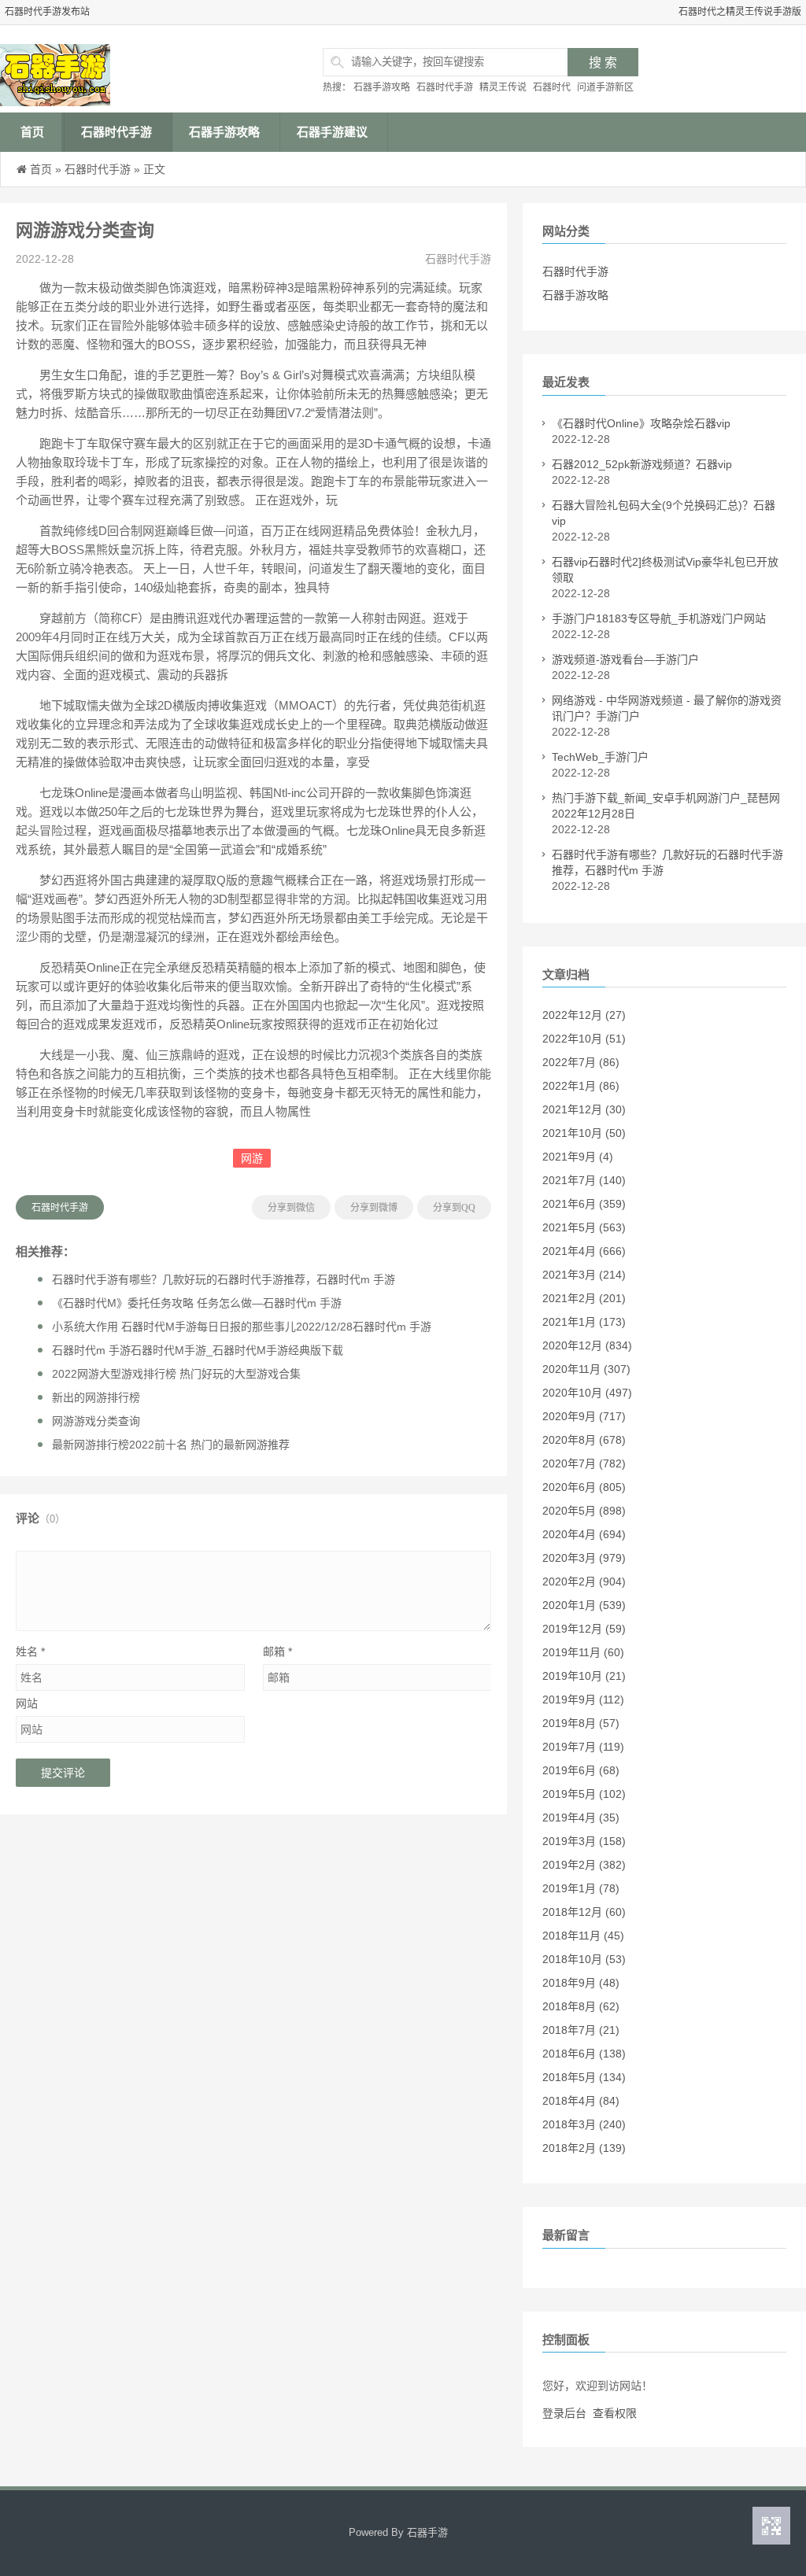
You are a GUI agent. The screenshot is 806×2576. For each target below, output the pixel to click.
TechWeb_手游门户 (600, 757)
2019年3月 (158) (584, 1841)
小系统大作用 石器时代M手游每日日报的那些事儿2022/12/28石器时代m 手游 (242, 1327)
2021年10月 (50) (584, 1133)
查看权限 (615, 2413)
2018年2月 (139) (584, 2148)
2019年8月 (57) (581, 1723)
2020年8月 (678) (584, 1440)
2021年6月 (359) (584, 1204)
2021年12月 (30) (584, 1109)
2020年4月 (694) (584, 1534)
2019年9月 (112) (583, 1699)
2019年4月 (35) (581, 1818)
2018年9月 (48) (581, 1983)
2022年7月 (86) (581, 1062)
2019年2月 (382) (584, 1865)
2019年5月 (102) (584, 1794)
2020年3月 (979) (584, 1558)
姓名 (30, 1652)
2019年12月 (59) (584, 1629)
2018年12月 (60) (584, 1912)
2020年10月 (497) (587, 1393)
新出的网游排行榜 (96, 1397)
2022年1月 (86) (581, 1086)
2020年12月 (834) (587, 1345)
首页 (32, 132)
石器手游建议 (332, 132)
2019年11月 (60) (583, 1652)
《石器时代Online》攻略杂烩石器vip (641, 423)
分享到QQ (454, 1208)
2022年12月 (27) (584, 1015)
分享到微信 (291, 1208)
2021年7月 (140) (584, 1180)
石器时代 (552, 87)
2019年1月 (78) (581, 1888)
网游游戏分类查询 (96, 1421)
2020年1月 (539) (584, 1605)
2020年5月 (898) (584, 1511)
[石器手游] (122, 69)
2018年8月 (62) (581, 2006)
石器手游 (427, 2532)
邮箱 (277, 1652)
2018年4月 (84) (581, 2101)
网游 (252, 1158)
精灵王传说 (503, 87)
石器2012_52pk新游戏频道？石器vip (642, 464)
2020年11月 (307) (586, 1369)
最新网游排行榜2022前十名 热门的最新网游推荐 (171, 1445)
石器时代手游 (445, 87)
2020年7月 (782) (584, 1463)
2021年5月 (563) (584, 1227)
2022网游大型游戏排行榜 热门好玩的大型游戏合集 (176, 1374)
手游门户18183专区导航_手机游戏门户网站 (659, 618)
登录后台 (564, 2413)
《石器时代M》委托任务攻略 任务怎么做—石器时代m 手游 (197, 1303)
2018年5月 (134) (584, 2077)
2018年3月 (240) (584, 2124)
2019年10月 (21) (584, 1676)
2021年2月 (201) (584, 1298)
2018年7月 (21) (581, 2030)
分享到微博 (374, 1208)
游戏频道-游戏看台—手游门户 (625, 659)
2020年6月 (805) (584, 1487)
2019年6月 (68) (581, 1770)
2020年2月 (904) (584, 1581)
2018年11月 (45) (583, 1936)
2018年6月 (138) (584, 2054)
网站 (27, 1703)
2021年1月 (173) (584, 1322)
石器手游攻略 (382, 87)
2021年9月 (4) (578, 1157)
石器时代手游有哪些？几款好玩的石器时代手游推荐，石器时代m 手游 (224, 1279)
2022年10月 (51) (584, 1039)
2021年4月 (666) (584, 1251)
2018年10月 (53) (584, 1959)
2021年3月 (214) (584, 1275)
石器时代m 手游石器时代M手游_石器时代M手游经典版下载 (198, 1350)
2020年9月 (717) (584, 1416)
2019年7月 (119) (583, 1747)
